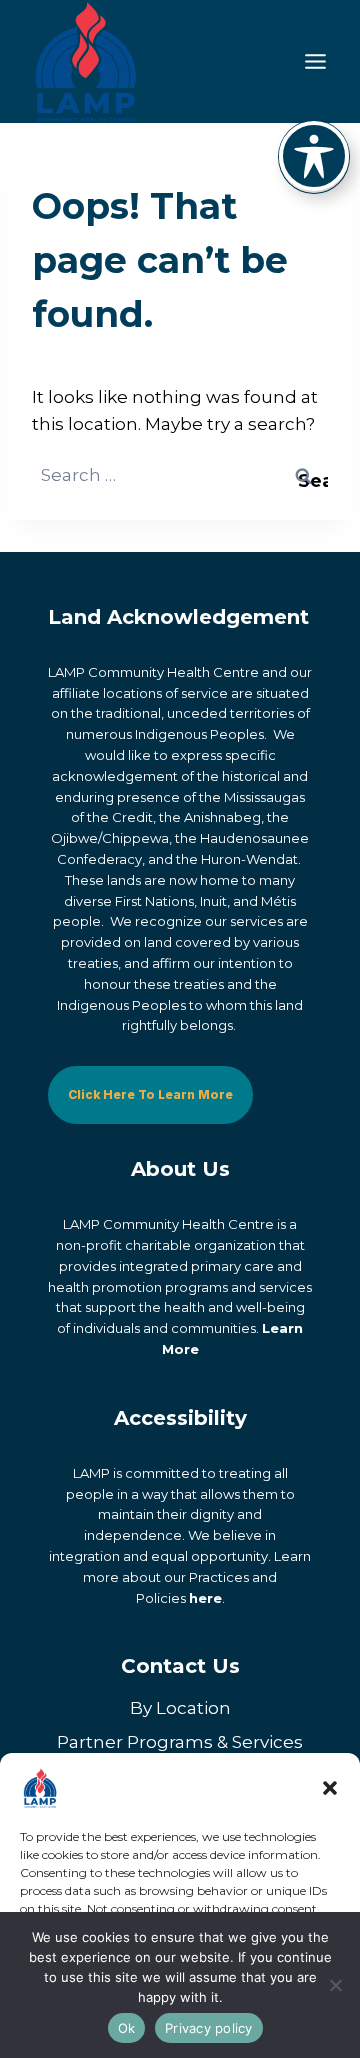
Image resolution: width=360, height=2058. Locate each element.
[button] (330, 1788)
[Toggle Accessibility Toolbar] (314, 156)
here (205, 1598)
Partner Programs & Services (180, 1742)
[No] (335, 1985)
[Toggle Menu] (315, 61)
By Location (180, 1708)
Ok (127, 2028)
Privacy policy (209, 2028)
